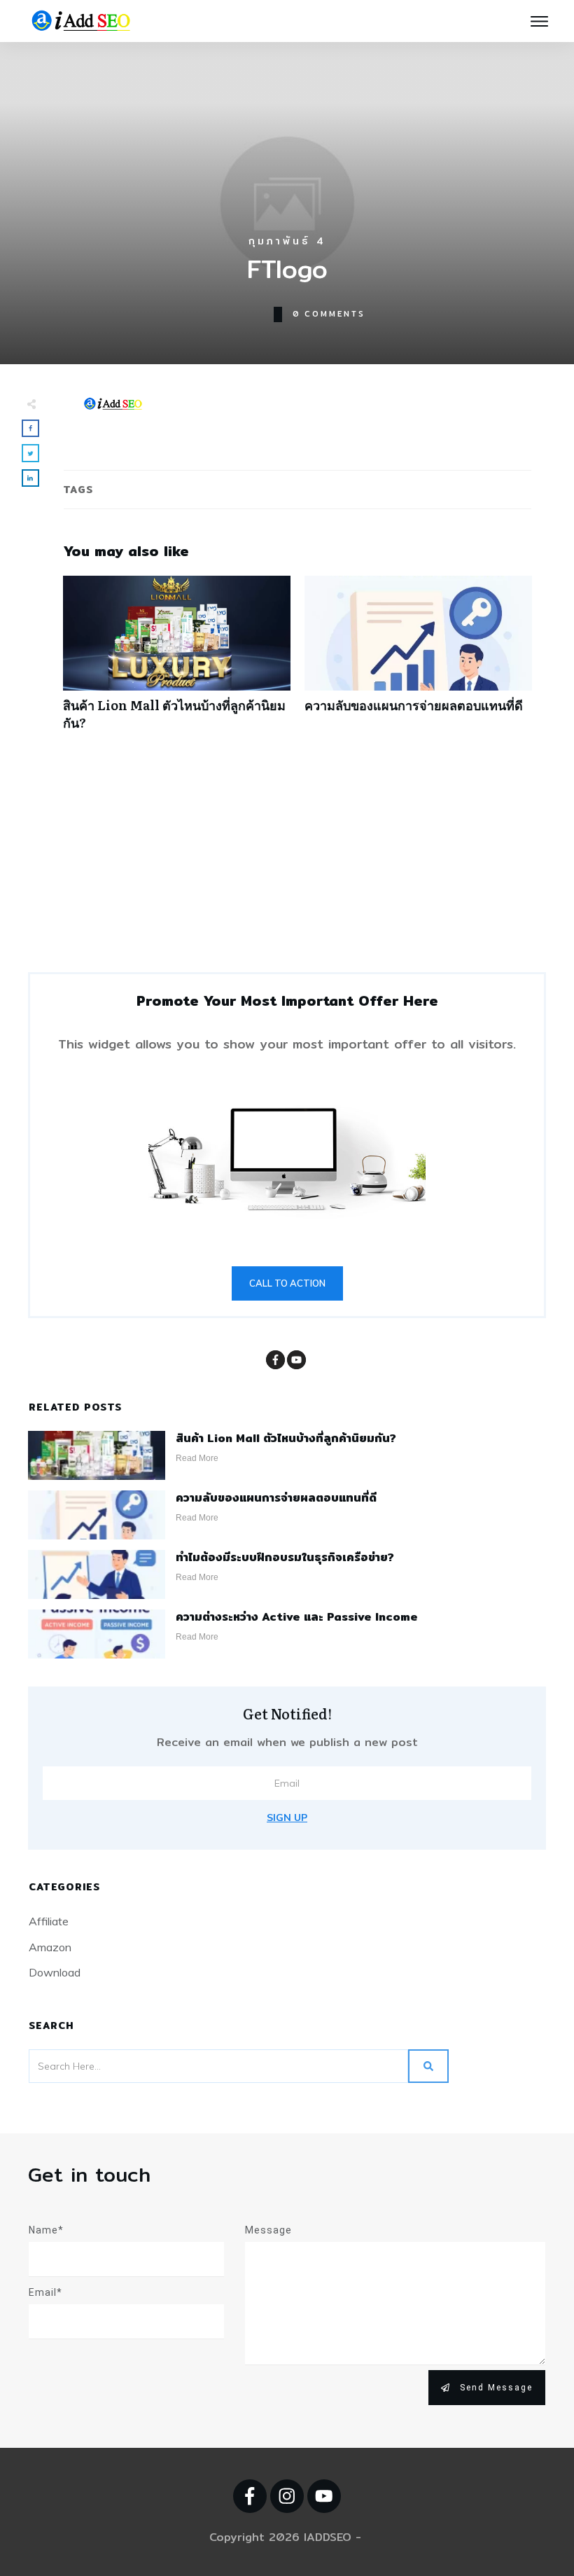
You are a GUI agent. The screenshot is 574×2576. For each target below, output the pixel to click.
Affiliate (49, 1921)
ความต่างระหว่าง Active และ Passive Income (297, 1617)
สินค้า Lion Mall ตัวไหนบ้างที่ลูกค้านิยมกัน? (177, 660)
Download (55, 1972)
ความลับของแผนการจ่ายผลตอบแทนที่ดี (418, 660)
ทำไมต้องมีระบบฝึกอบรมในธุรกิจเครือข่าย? (285, 1557)
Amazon (50, 1947)
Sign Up (287, 1817)
